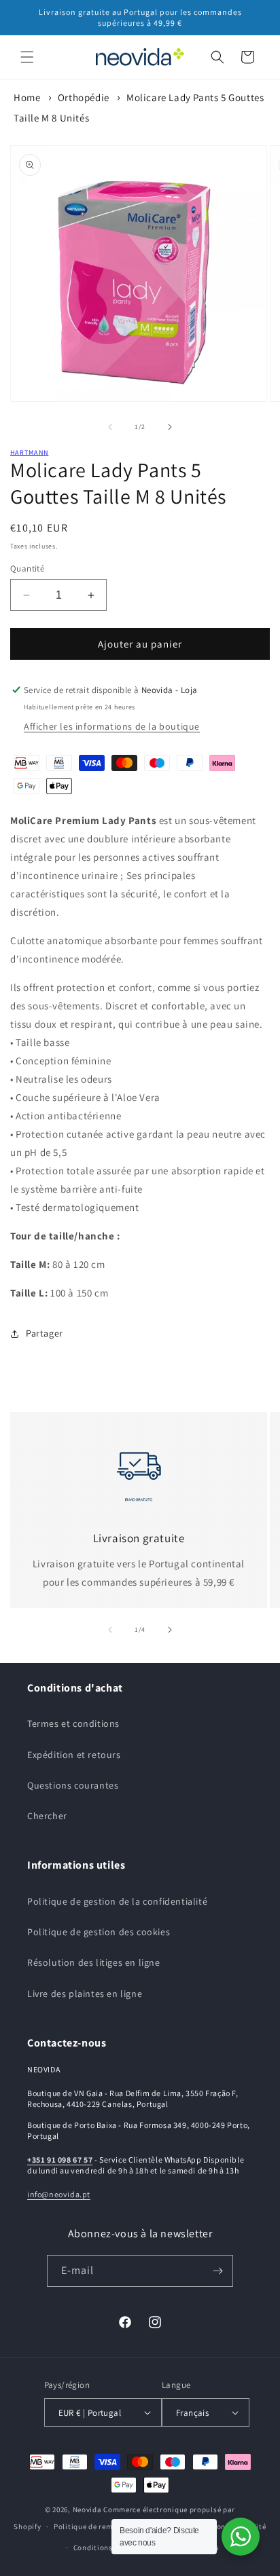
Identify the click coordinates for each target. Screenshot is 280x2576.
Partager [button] (45, 1333)
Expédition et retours (74, 1755)
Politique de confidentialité (217, 2526)
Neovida (87, 2509)
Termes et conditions (73, 1723)
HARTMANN (29, 452)
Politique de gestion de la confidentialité (117, 1901)
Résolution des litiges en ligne (94, 1962)
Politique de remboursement (104, 2526)
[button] (27, 57)
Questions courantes (73, 1785)
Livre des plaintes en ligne (85, 1994)
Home (27, 97)
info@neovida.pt (59, 2194)
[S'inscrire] (217, 2271)
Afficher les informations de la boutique (112, 726)
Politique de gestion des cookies (99, 1932)
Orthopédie (84, 97)
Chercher (47, 1816)
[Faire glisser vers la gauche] (110, 427)
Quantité (27, 568)
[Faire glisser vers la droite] (170, 427)
